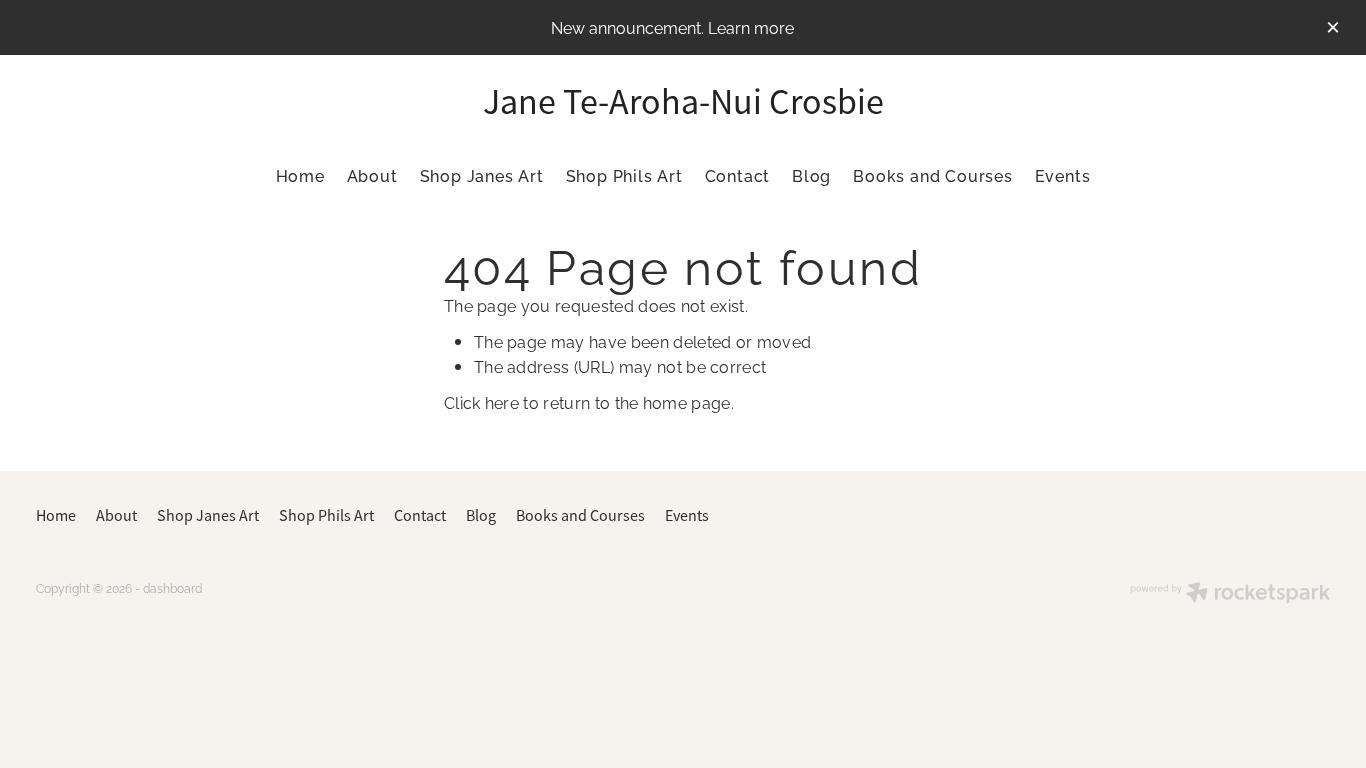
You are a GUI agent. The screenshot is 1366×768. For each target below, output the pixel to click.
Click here (481, 402)
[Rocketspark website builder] (1230, 594)
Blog (811, 175)
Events (1063, 175)
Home (300, 175)
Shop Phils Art (624, 175)
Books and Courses (933, 175)
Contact (738, 175)
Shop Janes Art (482, 175)
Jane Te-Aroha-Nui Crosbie (683, 102)
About (372, 175)
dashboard (172, 587)
